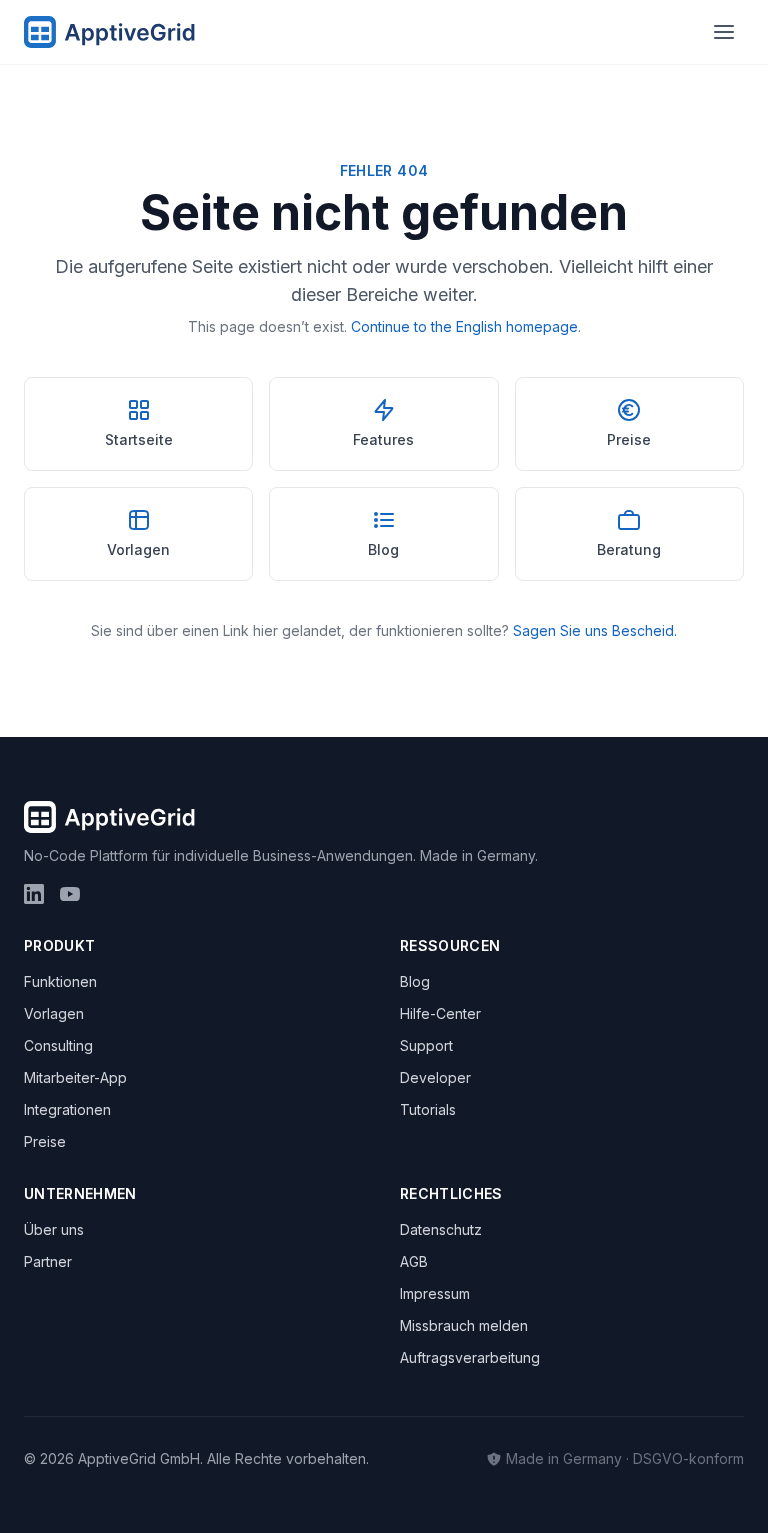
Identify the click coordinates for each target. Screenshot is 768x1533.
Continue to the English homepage (464, 326)
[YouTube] (70, 894)
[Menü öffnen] (724, 32)
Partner (48, 1261)
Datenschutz (441, 1229)
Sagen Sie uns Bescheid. (595, 630)
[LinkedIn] (34, 894)
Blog (415, 981)
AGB (414, 1261)
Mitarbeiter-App (75, 1077)
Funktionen (60, 981)
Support (426, 1045)
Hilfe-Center (440, 1013)
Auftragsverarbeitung (470, 1357)
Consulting (58, 1045)
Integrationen (67, 1109)
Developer (435, 1077)
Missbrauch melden (464, 1325)
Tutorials (428, 1109)
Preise (45, 1141)
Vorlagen (54, 1013)
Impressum (435, 1293)
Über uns (54, 1229)
